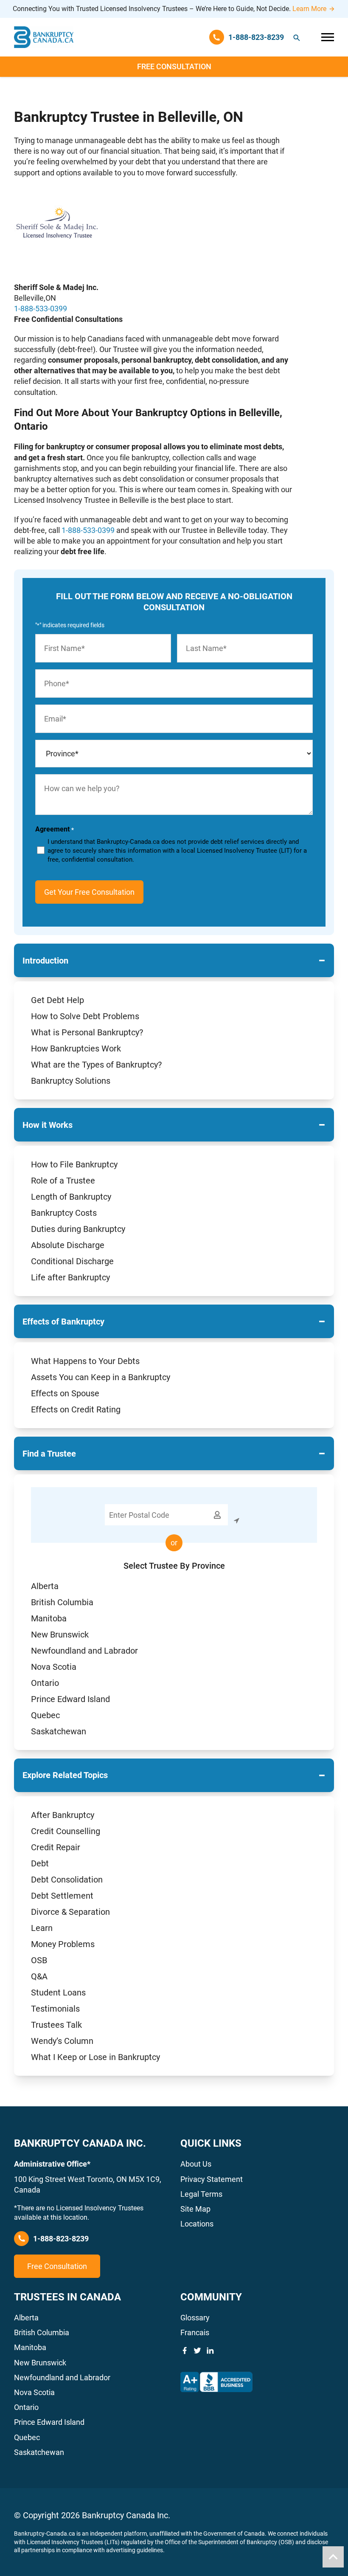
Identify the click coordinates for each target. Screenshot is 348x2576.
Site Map (195, 2209)
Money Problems (63, 1944)
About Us (196, 2164)
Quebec (45, 1715)
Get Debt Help (58, 1000)
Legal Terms (201, 2194)
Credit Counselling (66, 1831)
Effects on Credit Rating (76, 1409)
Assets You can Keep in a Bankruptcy (101, 1377)
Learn (42, 1928)
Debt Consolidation (67, 1880)
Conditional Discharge (72, 1261)
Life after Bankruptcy (70, 1277)
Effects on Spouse (65, 1393)
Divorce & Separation (70, 1912)
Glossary (195, 2318)
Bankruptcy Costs (64, 1213)
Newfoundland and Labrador (84, 1651)
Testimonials (55, 2009)
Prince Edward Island (70, 1699)
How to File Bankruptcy (74, 1164)
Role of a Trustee (63, 1181)
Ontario (45, 1683)
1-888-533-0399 (41, 309)
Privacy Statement (212, 2179)
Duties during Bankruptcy (78, 1229)
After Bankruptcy (63, 1815)
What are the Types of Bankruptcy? (96, 1065)
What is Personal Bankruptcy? (87, 1032)
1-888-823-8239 (61, 2239)
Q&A (39, 1976)
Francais (195, 2332)
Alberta (45, 1586)
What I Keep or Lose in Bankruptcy (95, 2057)
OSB (39, 1960)
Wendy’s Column (62, 2041)
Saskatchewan (59, 1731)
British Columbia (62, 1602)
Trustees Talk (56, 2025)
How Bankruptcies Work (76, 1048)
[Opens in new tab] (216, 2382)
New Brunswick (60, 1635)
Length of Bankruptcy (71, 1197)
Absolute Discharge (68, 1245)
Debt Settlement (62, 1896)
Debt (40, 1863)
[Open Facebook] (185, 2351)
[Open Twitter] (197, 2351)
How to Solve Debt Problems (85, 1016)
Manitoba (49, 1618)
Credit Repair (56, 1847)
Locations (197, 2224)
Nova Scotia (54, 1667)
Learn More (309, 9)
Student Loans (58, 1993)
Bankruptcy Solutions (71, 1081)
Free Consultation (174, 66)
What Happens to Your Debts (85, 1361)
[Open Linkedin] (210, 2351)
